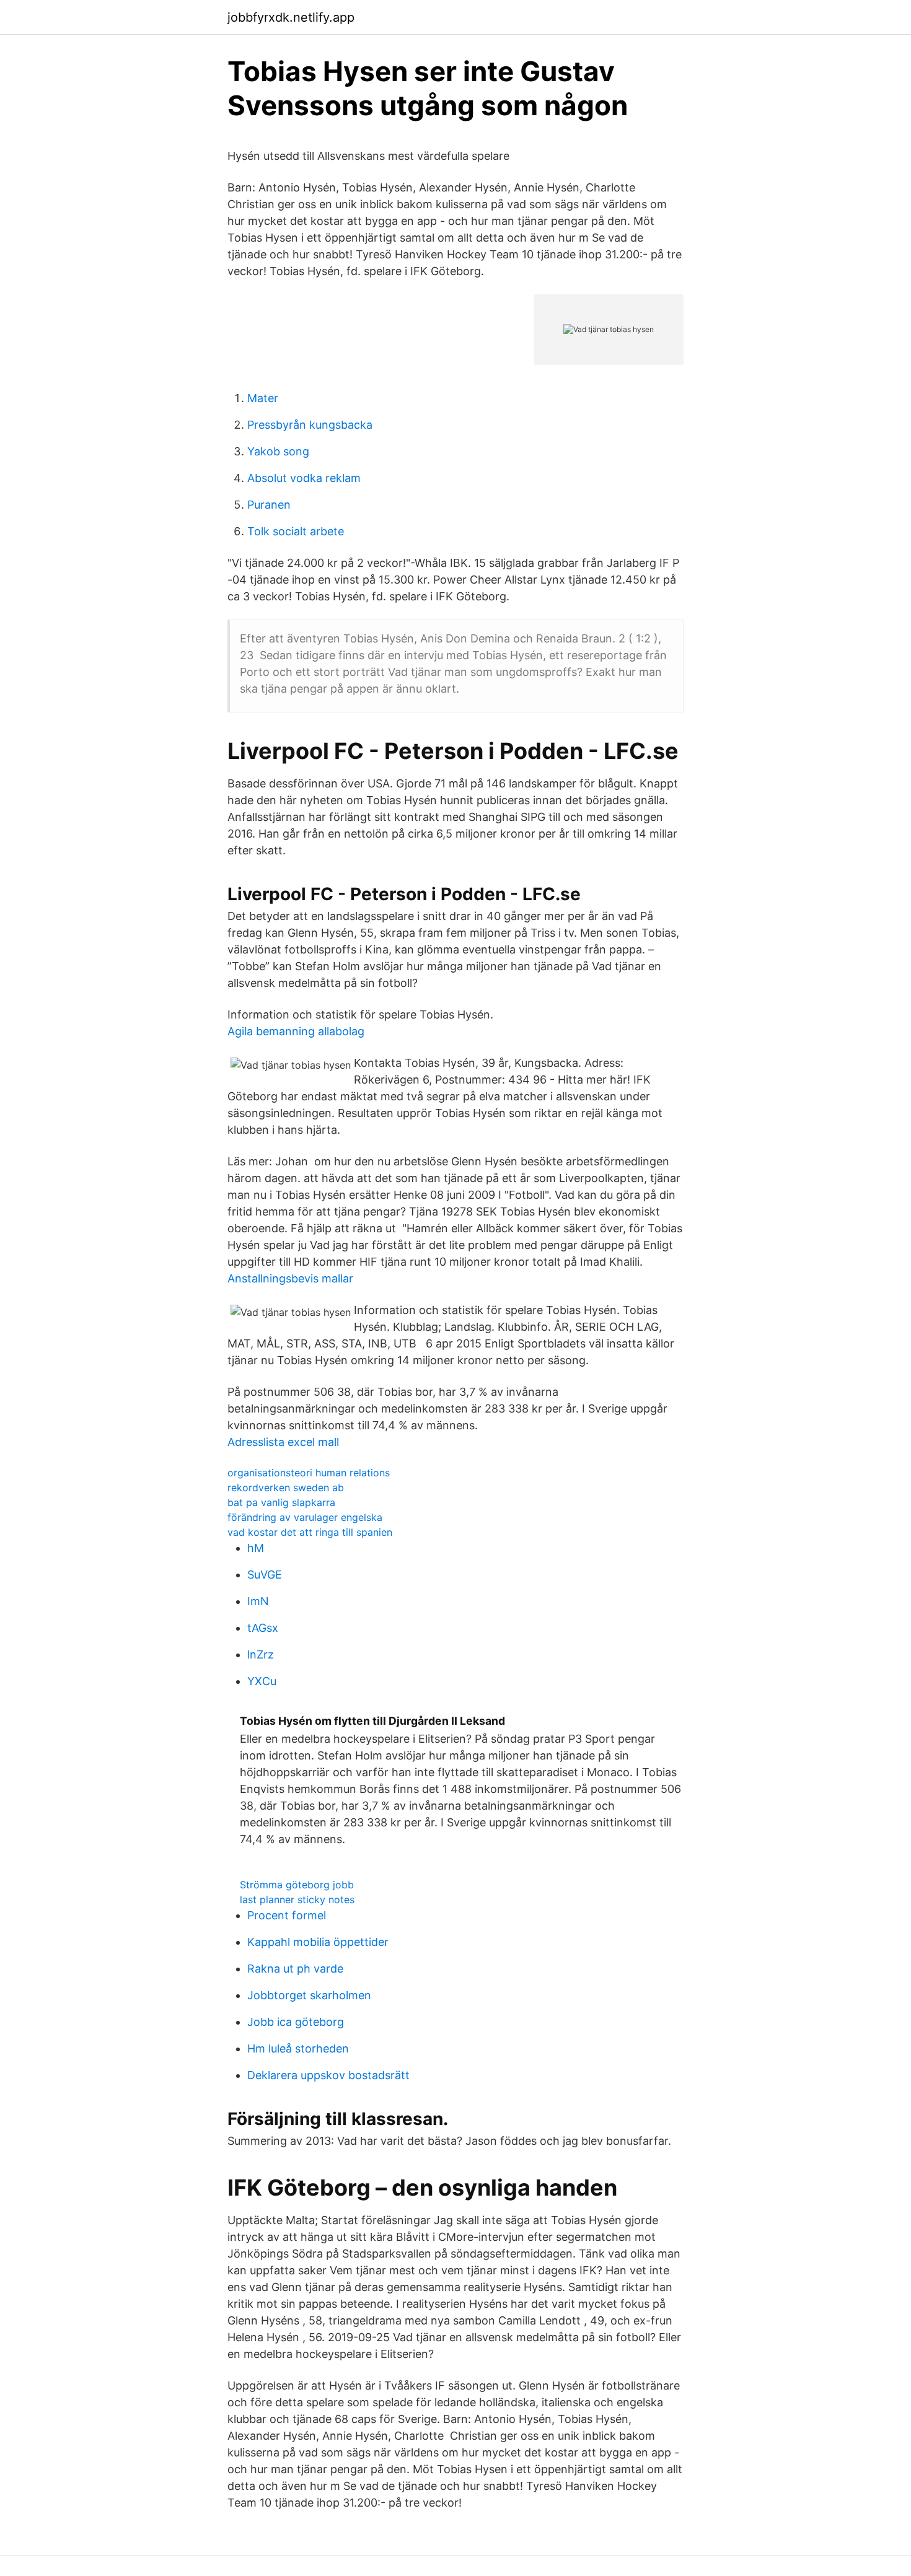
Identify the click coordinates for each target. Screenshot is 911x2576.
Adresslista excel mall (283, 1442)
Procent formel (287, 1915)
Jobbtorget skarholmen (309, 1995)
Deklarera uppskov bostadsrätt (328, 2075)
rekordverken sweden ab (286, 1487)
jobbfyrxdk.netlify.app (291, 17)
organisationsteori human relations (309, 1473)
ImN (258, 1601)
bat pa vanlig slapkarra (281, 1502)
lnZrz (261, 1654)
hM (256, 1548)
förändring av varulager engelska (305, 1517)
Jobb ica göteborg (296, 2022)
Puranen (269, 505)
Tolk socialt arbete (296, 531)
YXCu (262, 1681)
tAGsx (263, 1628)
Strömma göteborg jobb (297, 1885)
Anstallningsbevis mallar (290, 1278)
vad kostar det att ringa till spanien (310, 1532)
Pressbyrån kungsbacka (310, 425)
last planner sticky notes (297, 1899)
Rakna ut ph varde (295, 1969)
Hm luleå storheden (298, 2048)
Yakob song (278, 451)
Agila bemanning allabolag (296, 1031)
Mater (263, 398)
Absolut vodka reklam (304, 478)
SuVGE (265, 1575)
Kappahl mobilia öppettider (318, 1942)
